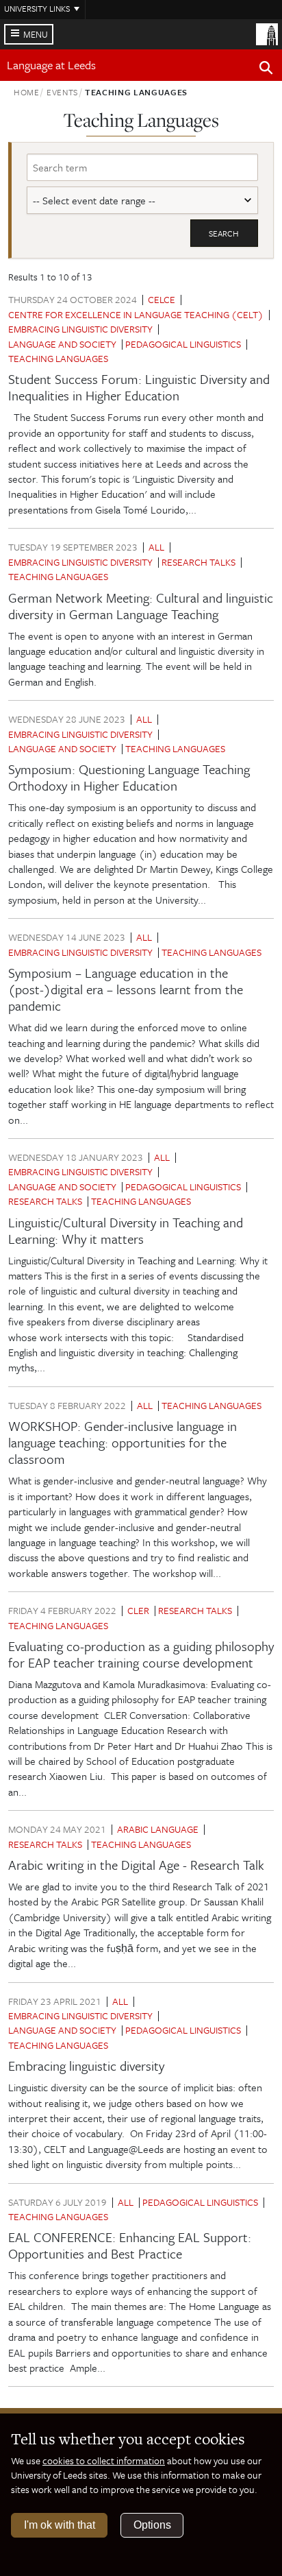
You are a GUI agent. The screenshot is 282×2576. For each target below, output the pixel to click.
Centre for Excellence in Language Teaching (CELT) (136, 314)
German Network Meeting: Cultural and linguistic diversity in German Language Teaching (141, 606)
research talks (198, 562)
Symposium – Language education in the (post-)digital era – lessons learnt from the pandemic (126, 989)
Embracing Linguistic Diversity (80, 329)
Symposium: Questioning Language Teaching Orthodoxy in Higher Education (129, 777)
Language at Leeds (51, 65)
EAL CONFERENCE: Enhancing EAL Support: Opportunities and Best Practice (130, 2245)
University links (37, 8)
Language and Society (62, 344)
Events (62, 92)
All (156, 547)
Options (152, 2525)
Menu (36, 34)
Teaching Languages (58, 358)
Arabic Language (158, 1829)
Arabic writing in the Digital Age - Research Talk (136, 1865)
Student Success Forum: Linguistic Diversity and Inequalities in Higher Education (139, 387)
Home (27, 92)
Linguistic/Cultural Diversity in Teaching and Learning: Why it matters (126, 1230)
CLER (138, 1610)
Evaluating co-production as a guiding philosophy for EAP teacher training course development (141, 1654)
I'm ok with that (60, 2525)
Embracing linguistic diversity (86, 2066)
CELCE (162, 299)
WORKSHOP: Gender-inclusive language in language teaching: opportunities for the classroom (123, 1442)
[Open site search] (266, 70)
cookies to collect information (104, 2460)
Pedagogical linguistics (183, 344)
